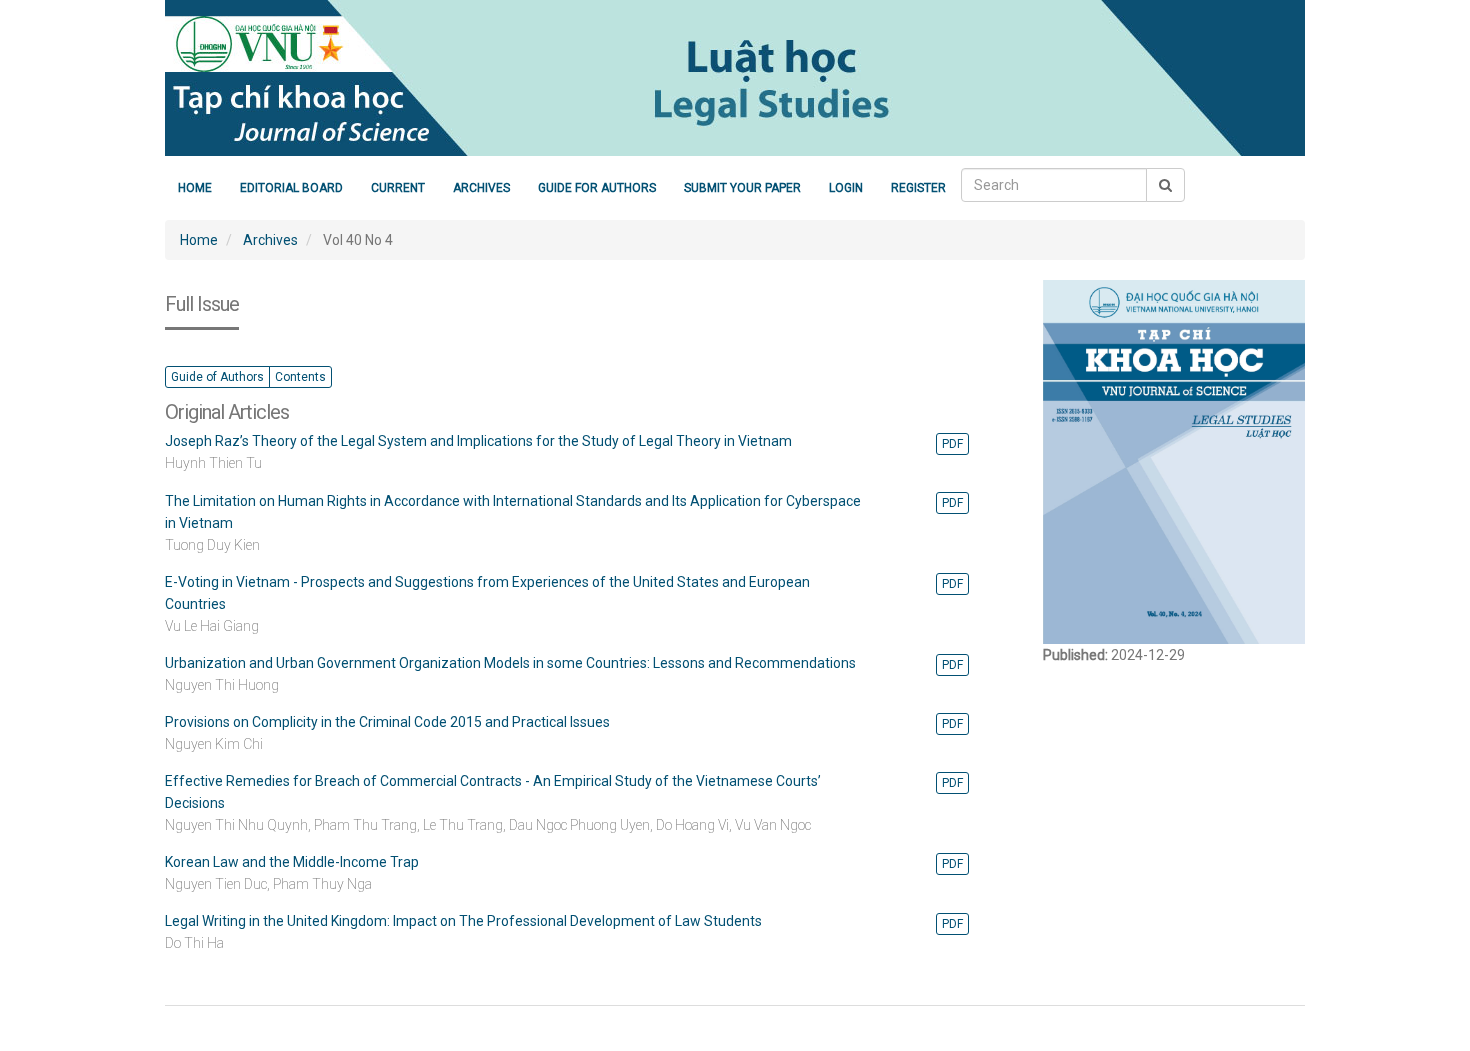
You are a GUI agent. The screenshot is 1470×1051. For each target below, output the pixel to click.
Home (195, 188)
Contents (300, 377)
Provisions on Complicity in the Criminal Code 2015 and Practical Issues (387, 722)
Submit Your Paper (742, 188)
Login (846, 188)
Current (398, 188)
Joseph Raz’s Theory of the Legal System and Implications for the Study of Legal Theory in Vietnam (478, 441)
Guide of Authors (217, 377)
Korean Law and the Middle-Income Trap (292, 862)
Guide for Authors (597, 188)
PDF (952, 444)
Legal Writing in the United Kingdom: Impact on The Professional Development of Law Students (463, 921)
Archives (481, 188)
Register (918, 188)
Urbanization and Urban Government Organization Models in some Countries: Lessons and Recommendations (510, 663)
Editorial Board (291, 188)
